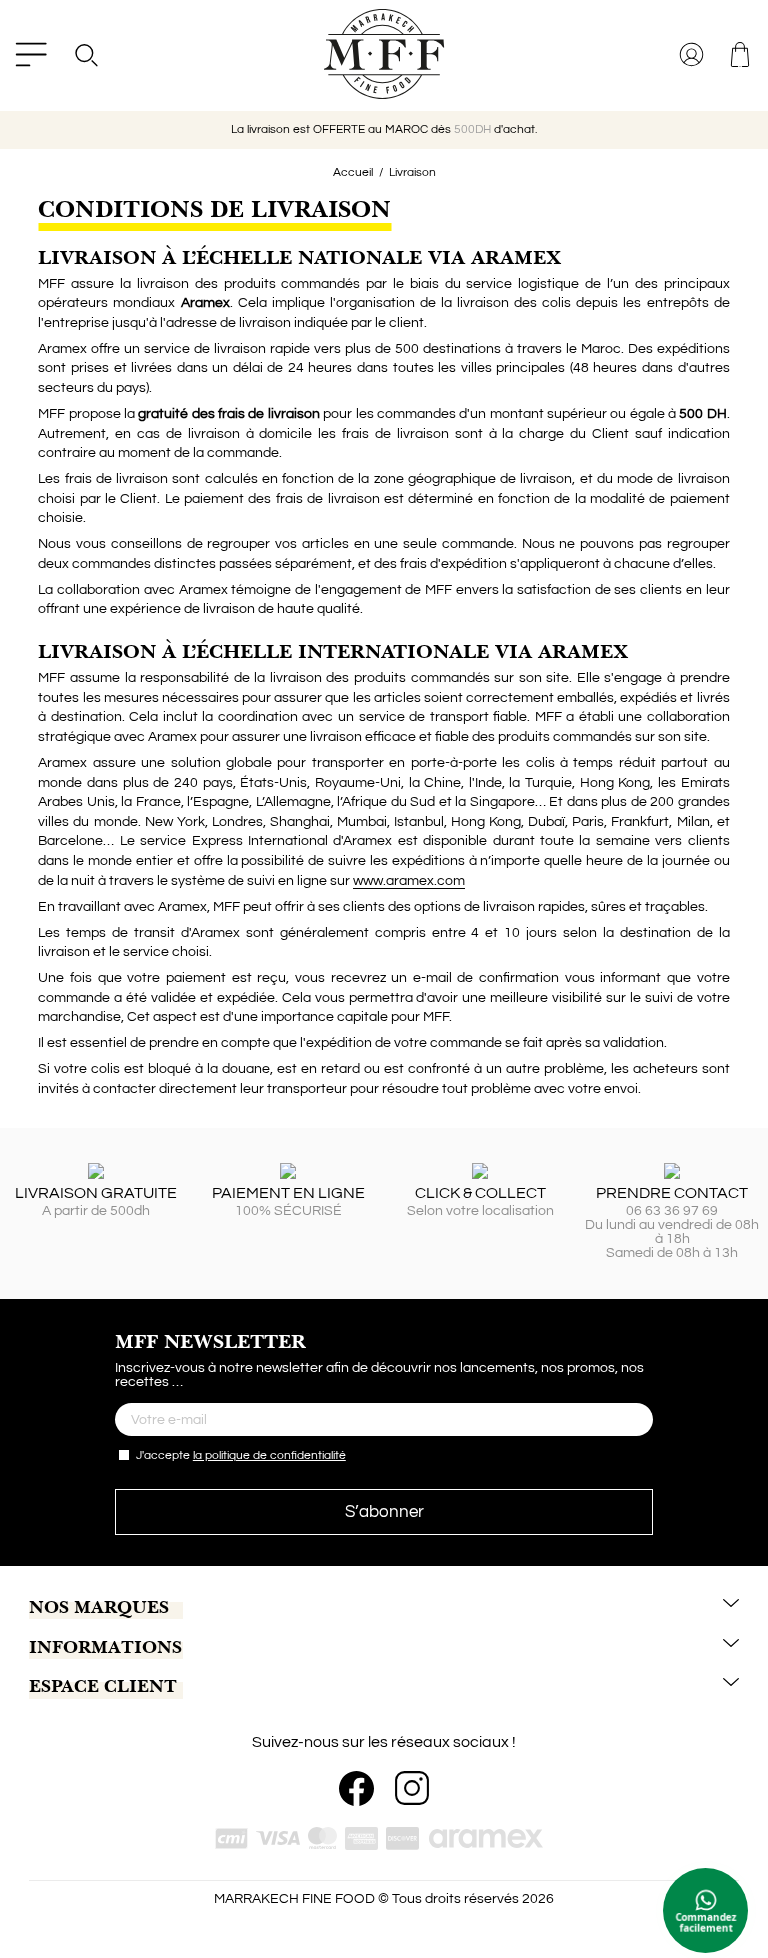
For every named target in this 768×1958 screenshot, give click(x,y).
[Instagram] (412, 1788)
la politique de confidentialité (269, 1455)
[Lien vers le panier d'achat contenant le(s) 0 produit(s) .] (741, 54)
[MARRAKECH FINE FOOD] (384, 54)
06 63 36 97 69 (672, 1211)
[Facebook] (356, 1788)
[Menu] (31, 54)
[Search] (85, 54)
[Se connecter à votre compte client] (693, 54)
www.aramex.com (409, 881)
